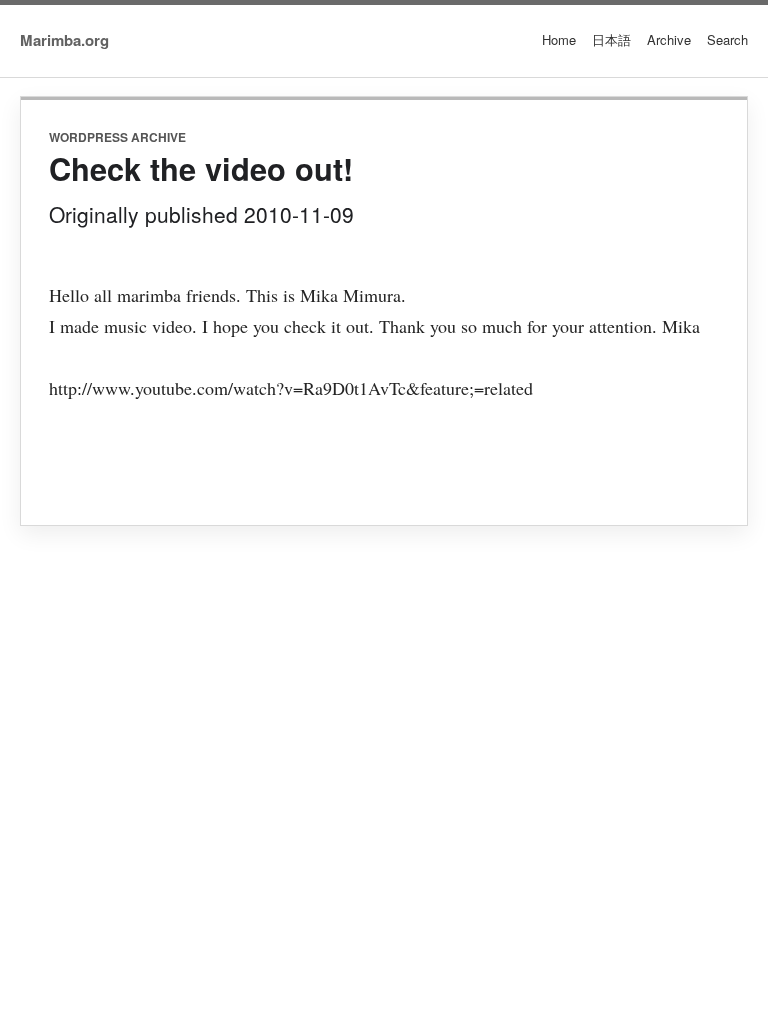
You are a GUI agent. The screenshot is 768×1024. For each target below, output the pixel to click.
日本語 (611, 39)
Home (559, 39)
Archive (669, 39)
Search (727, 39)
